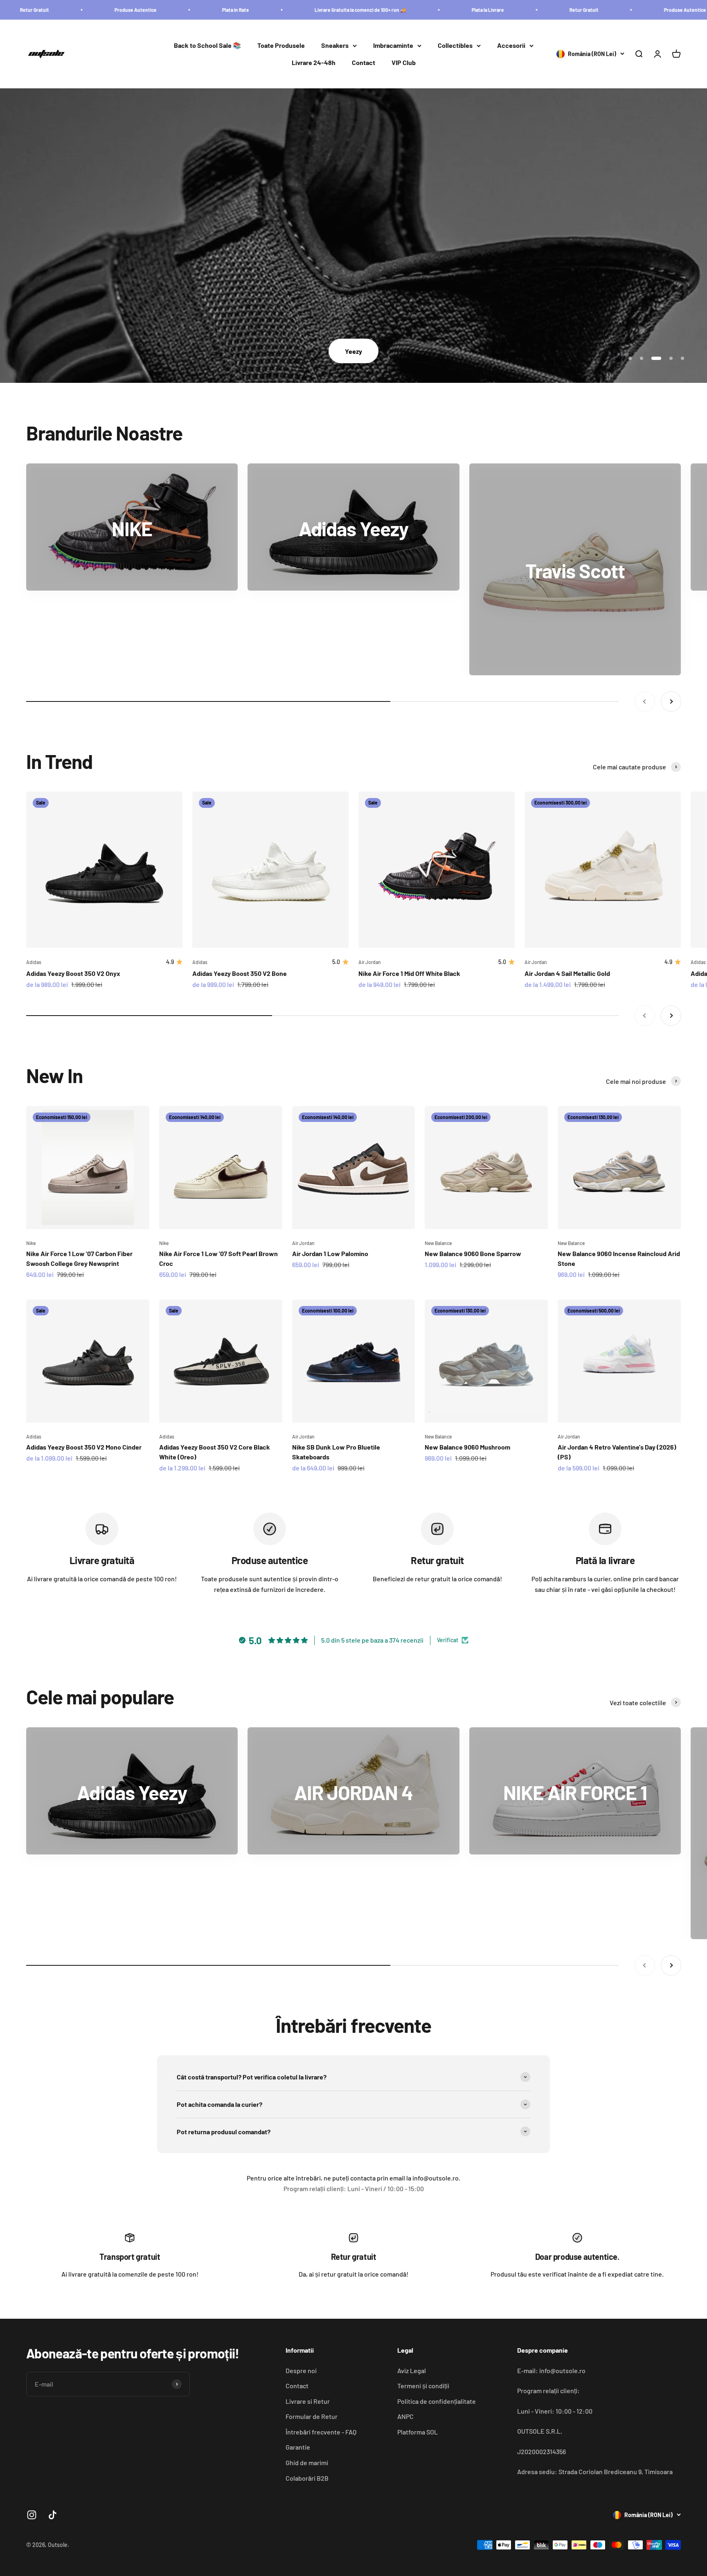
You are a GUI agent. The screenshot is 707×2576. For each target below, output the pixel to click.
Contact (364, 62)
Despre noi (301, 2370)
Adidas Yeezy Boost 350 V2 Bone (240, 973)
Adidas (34, 962)
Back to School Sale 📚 (207, 46)
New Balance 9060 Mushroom (467, 1447)
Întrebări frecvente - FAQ (321, 2432)
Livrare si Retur (308, 2401)
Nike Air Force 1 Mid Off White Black (409, 973)
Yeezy (353, 351)
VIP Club (404, 62)
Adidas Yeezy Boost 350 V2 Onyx (73, 973)
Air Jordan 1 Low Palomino (330, 1253)
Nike (31, 1243)
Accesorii (511, 46)
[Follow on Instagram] (32, 2515)
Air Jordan (370, 962)
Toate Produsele (281, 46)
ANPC (405, 2416)
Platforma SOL (418, 2432)
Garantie (298, 2447)
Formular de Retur (312, 2416)
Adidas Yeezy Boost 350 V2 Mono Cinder (84, 1447)
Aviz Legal (412, 2370)
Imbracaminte (393, 46)
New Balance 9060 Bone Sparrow (473, 1253)
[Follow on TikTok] (53, 2515)
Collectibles (455, 46)
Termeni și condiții (423, 2386)
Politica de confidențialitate (437, 2401)
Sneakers (335, 46)
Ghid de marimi (307, 2462)
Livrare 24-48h (314, 62)
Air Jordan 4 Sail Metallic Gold (567, 973)
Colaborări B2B (307, 2478)
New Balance (438, 1243)
